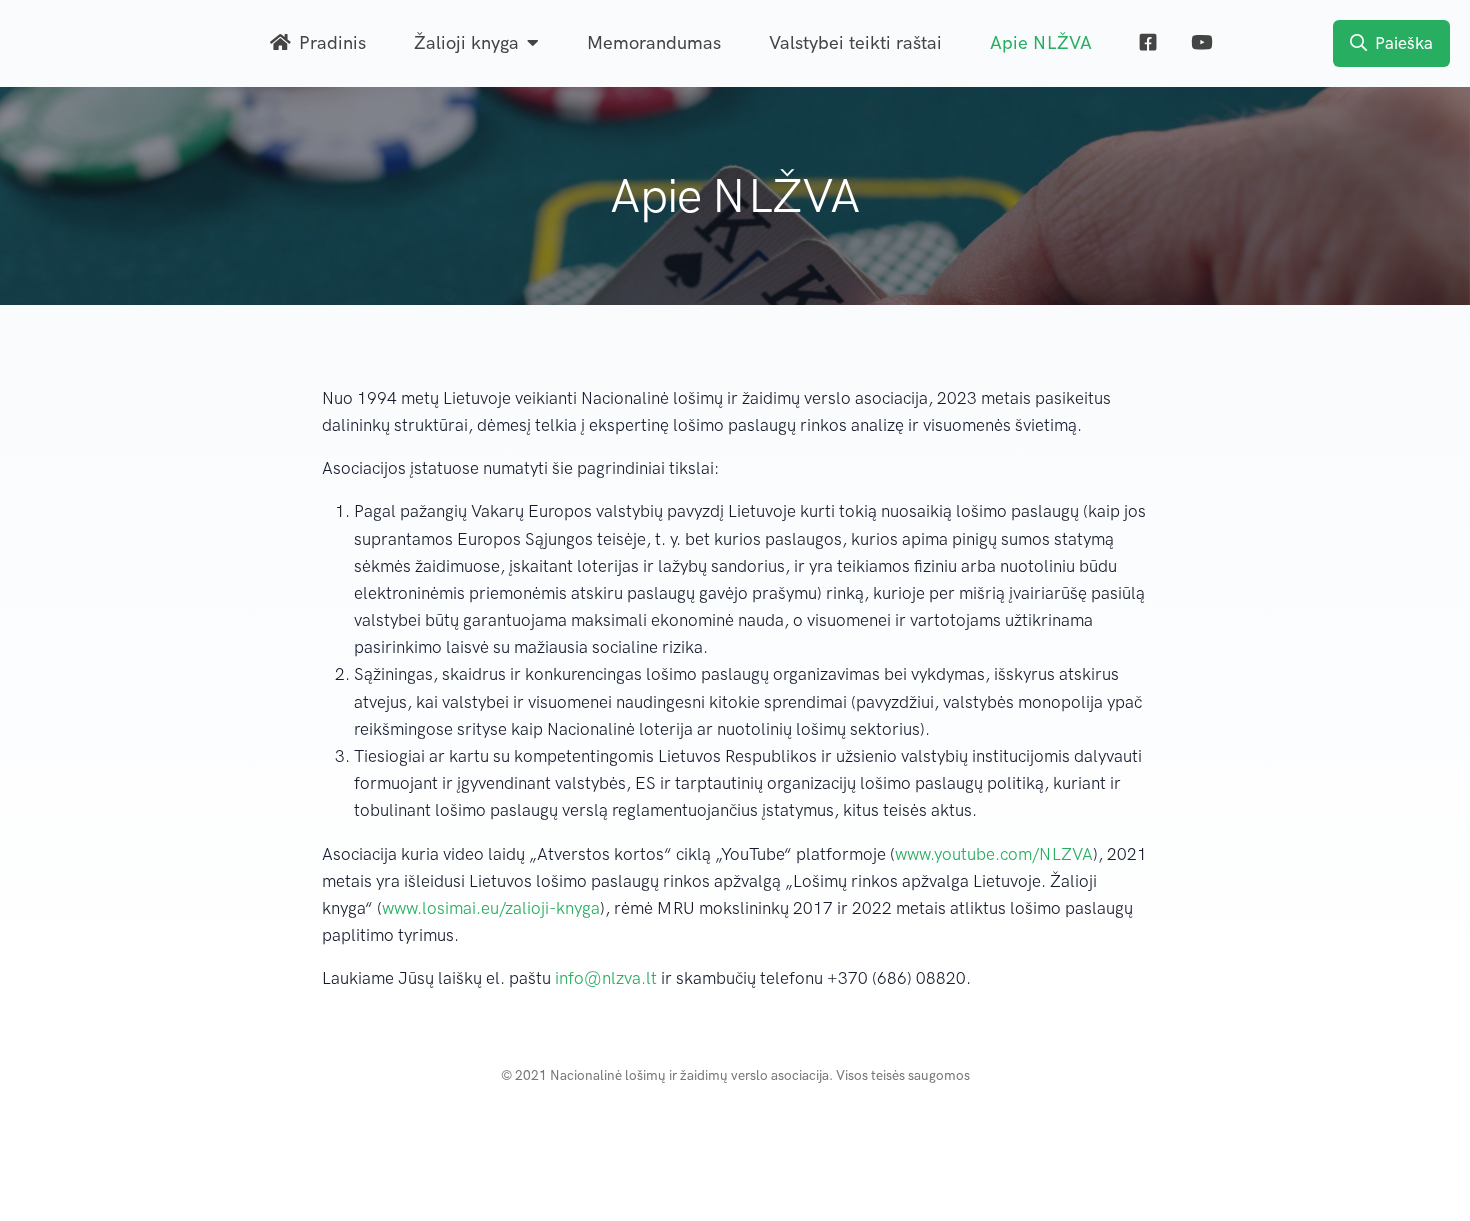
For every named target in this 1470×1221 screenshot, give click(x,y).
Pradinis (332, 43)
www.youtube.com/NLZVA (994, 854)
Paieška (1404, 43)
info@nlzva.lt (606, 978)
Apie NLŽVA (1041, 43)
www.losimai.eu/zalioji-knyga (491, 908)
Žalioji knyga (466, 43)
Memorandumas (654, 43)
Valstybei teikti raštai (855, 43)
